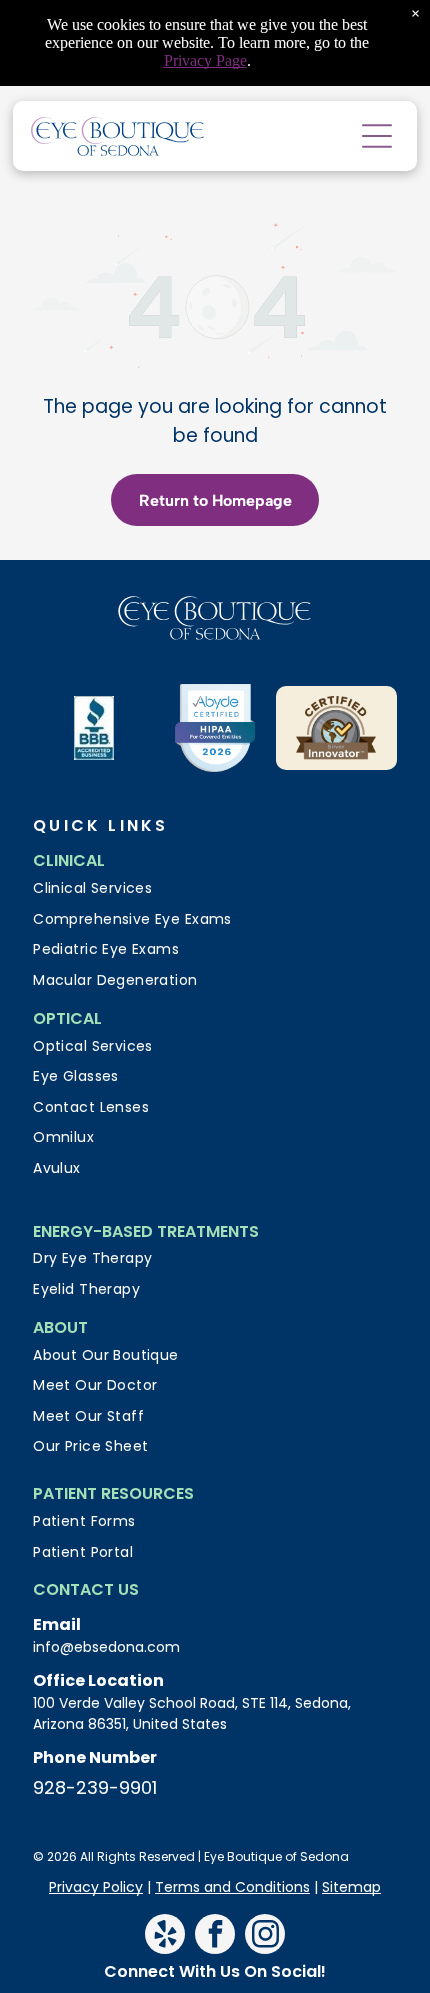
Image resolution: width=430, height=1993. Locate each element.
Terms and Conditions (232, 1887)
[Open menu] (377, 136)
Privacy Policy (96, 1887)
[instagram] (265, 1936)
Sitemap (351, 1887)
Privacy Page (205, 60)
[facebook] (215, 1936)
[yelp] (165, 1936)
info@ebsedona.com (106, 1647)
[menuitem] (215, 888)
